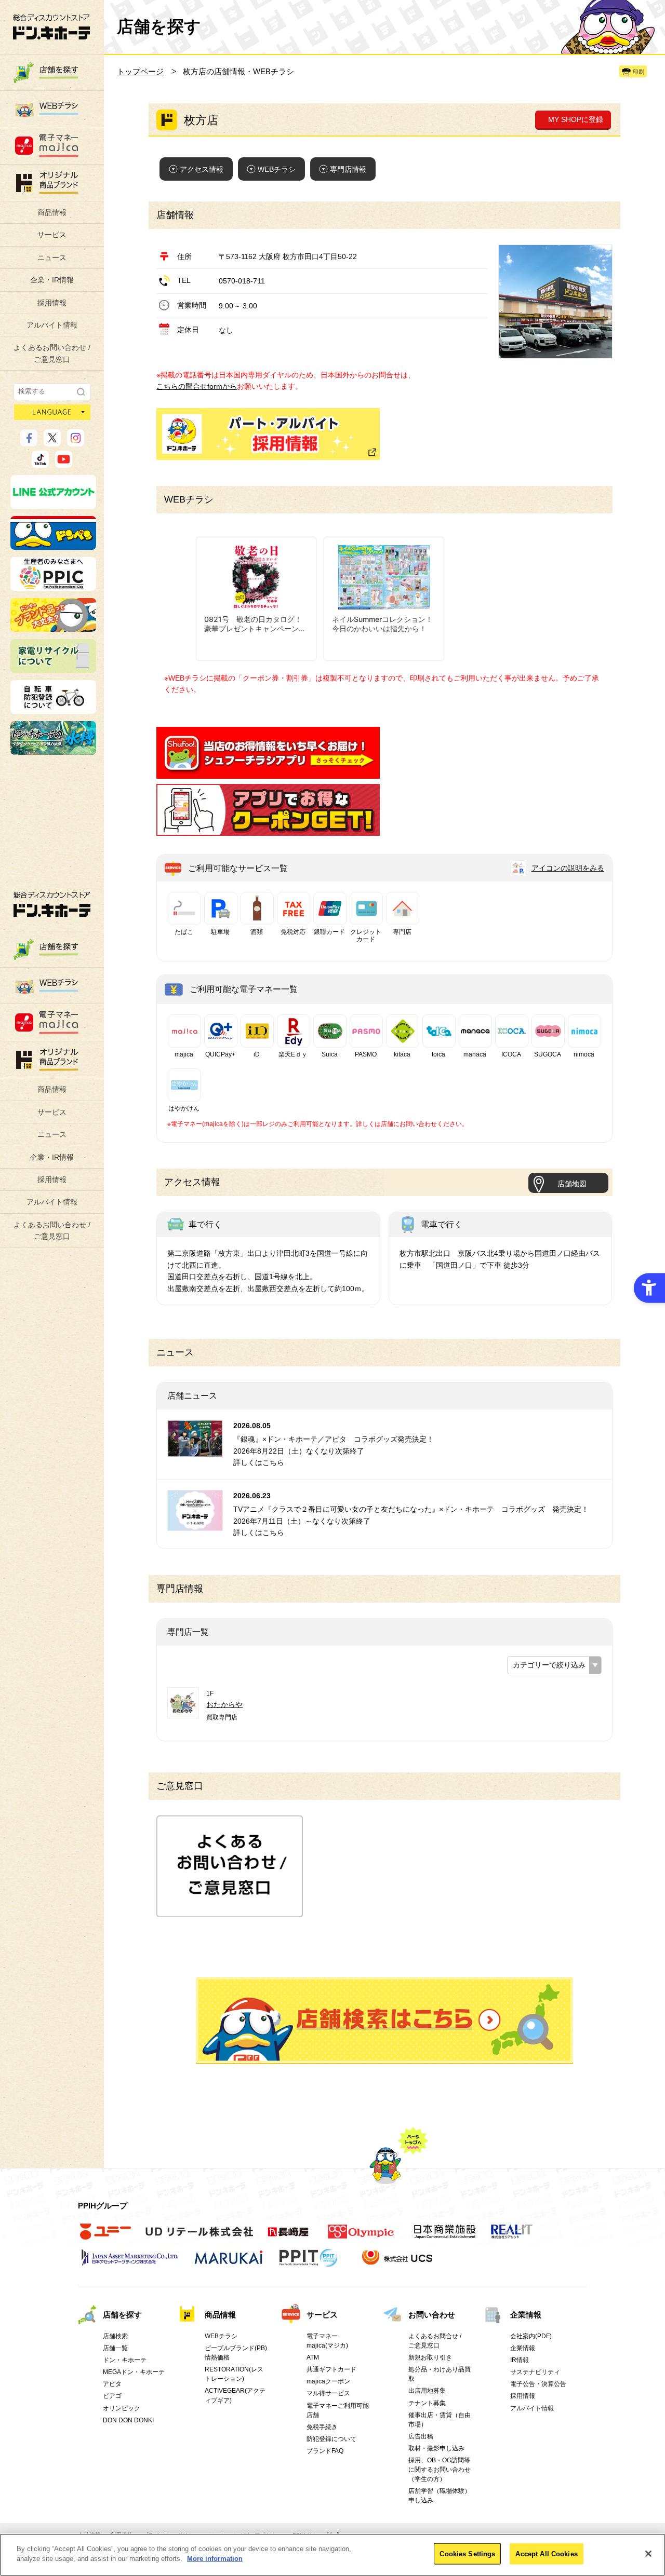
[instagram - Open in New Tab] (76, 442)
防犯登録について (331, 2439)
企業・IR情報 (52, 280)
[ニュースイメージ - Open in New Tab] (195, 1450)
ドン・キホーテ (125, 2360)
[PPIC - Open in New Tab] (53, 586)
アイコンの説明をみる (568, 868)
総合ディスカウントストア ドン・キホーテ (52, 904)
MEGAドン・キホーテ (134, 2372)
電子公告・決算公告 (538, 2384)
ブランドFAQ (325, 2451)
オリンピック (122, 2408)
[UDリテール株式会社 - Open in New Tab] (199, 2238)
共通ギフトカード (331, 2369)
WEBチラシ (277, 169)
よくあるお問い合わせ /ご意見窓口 (52, 353)
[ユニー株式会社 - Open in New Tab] (105, 2238)
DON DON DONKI (128, 2420)
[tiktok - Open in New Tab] (40, 463)
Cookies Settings (467, 2554)
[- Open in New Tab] (268, 772)
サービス (52, 235)
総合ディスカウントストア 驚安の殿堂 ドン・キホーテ (51, 27)
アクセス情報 (202, 169)
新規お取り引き (430, 2357)
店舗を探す (384, 2021)
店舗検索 (115, 2336)
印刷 (639, 72)
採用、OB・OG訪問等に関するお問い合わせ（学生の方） (440, 2470)
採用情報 (52, 303)
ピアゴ (112, 2396)
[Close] (648, 2554)
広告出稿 (421, 2436)
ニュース (52, 257)
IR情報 (520, 2360)
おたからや (224, 1704)
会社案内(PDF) (531, 2336)
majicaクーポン (328, 2381)
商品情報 (52, 212)
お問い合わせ (432, 2315)
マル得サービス (328, 2393)
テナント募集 (427, 2403)
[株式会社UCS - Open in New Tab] (398, 2263)
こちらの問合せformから (197, 386)
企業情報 (526, 2315)
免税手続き (322, 2427)
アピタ (112, 2384)
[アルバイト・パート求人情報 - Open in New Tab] (268, 434)
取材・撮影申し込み (436, 2448)
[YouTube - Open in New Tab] (64, 463)
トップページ (140, 71)
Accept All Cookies (546, 2554)
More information (215, 2559)
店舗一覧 (115, 2348)
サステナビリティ (535, 2372)
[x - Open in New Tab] (52, 442)
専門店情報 (348, 169)
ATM (313, 2357)
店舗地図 (572, 1184)
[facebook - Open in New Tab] (29, 442)
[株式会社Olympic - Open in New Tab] (361, 2238)
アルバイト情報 (52, 325)
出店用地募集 (427, 2391)
